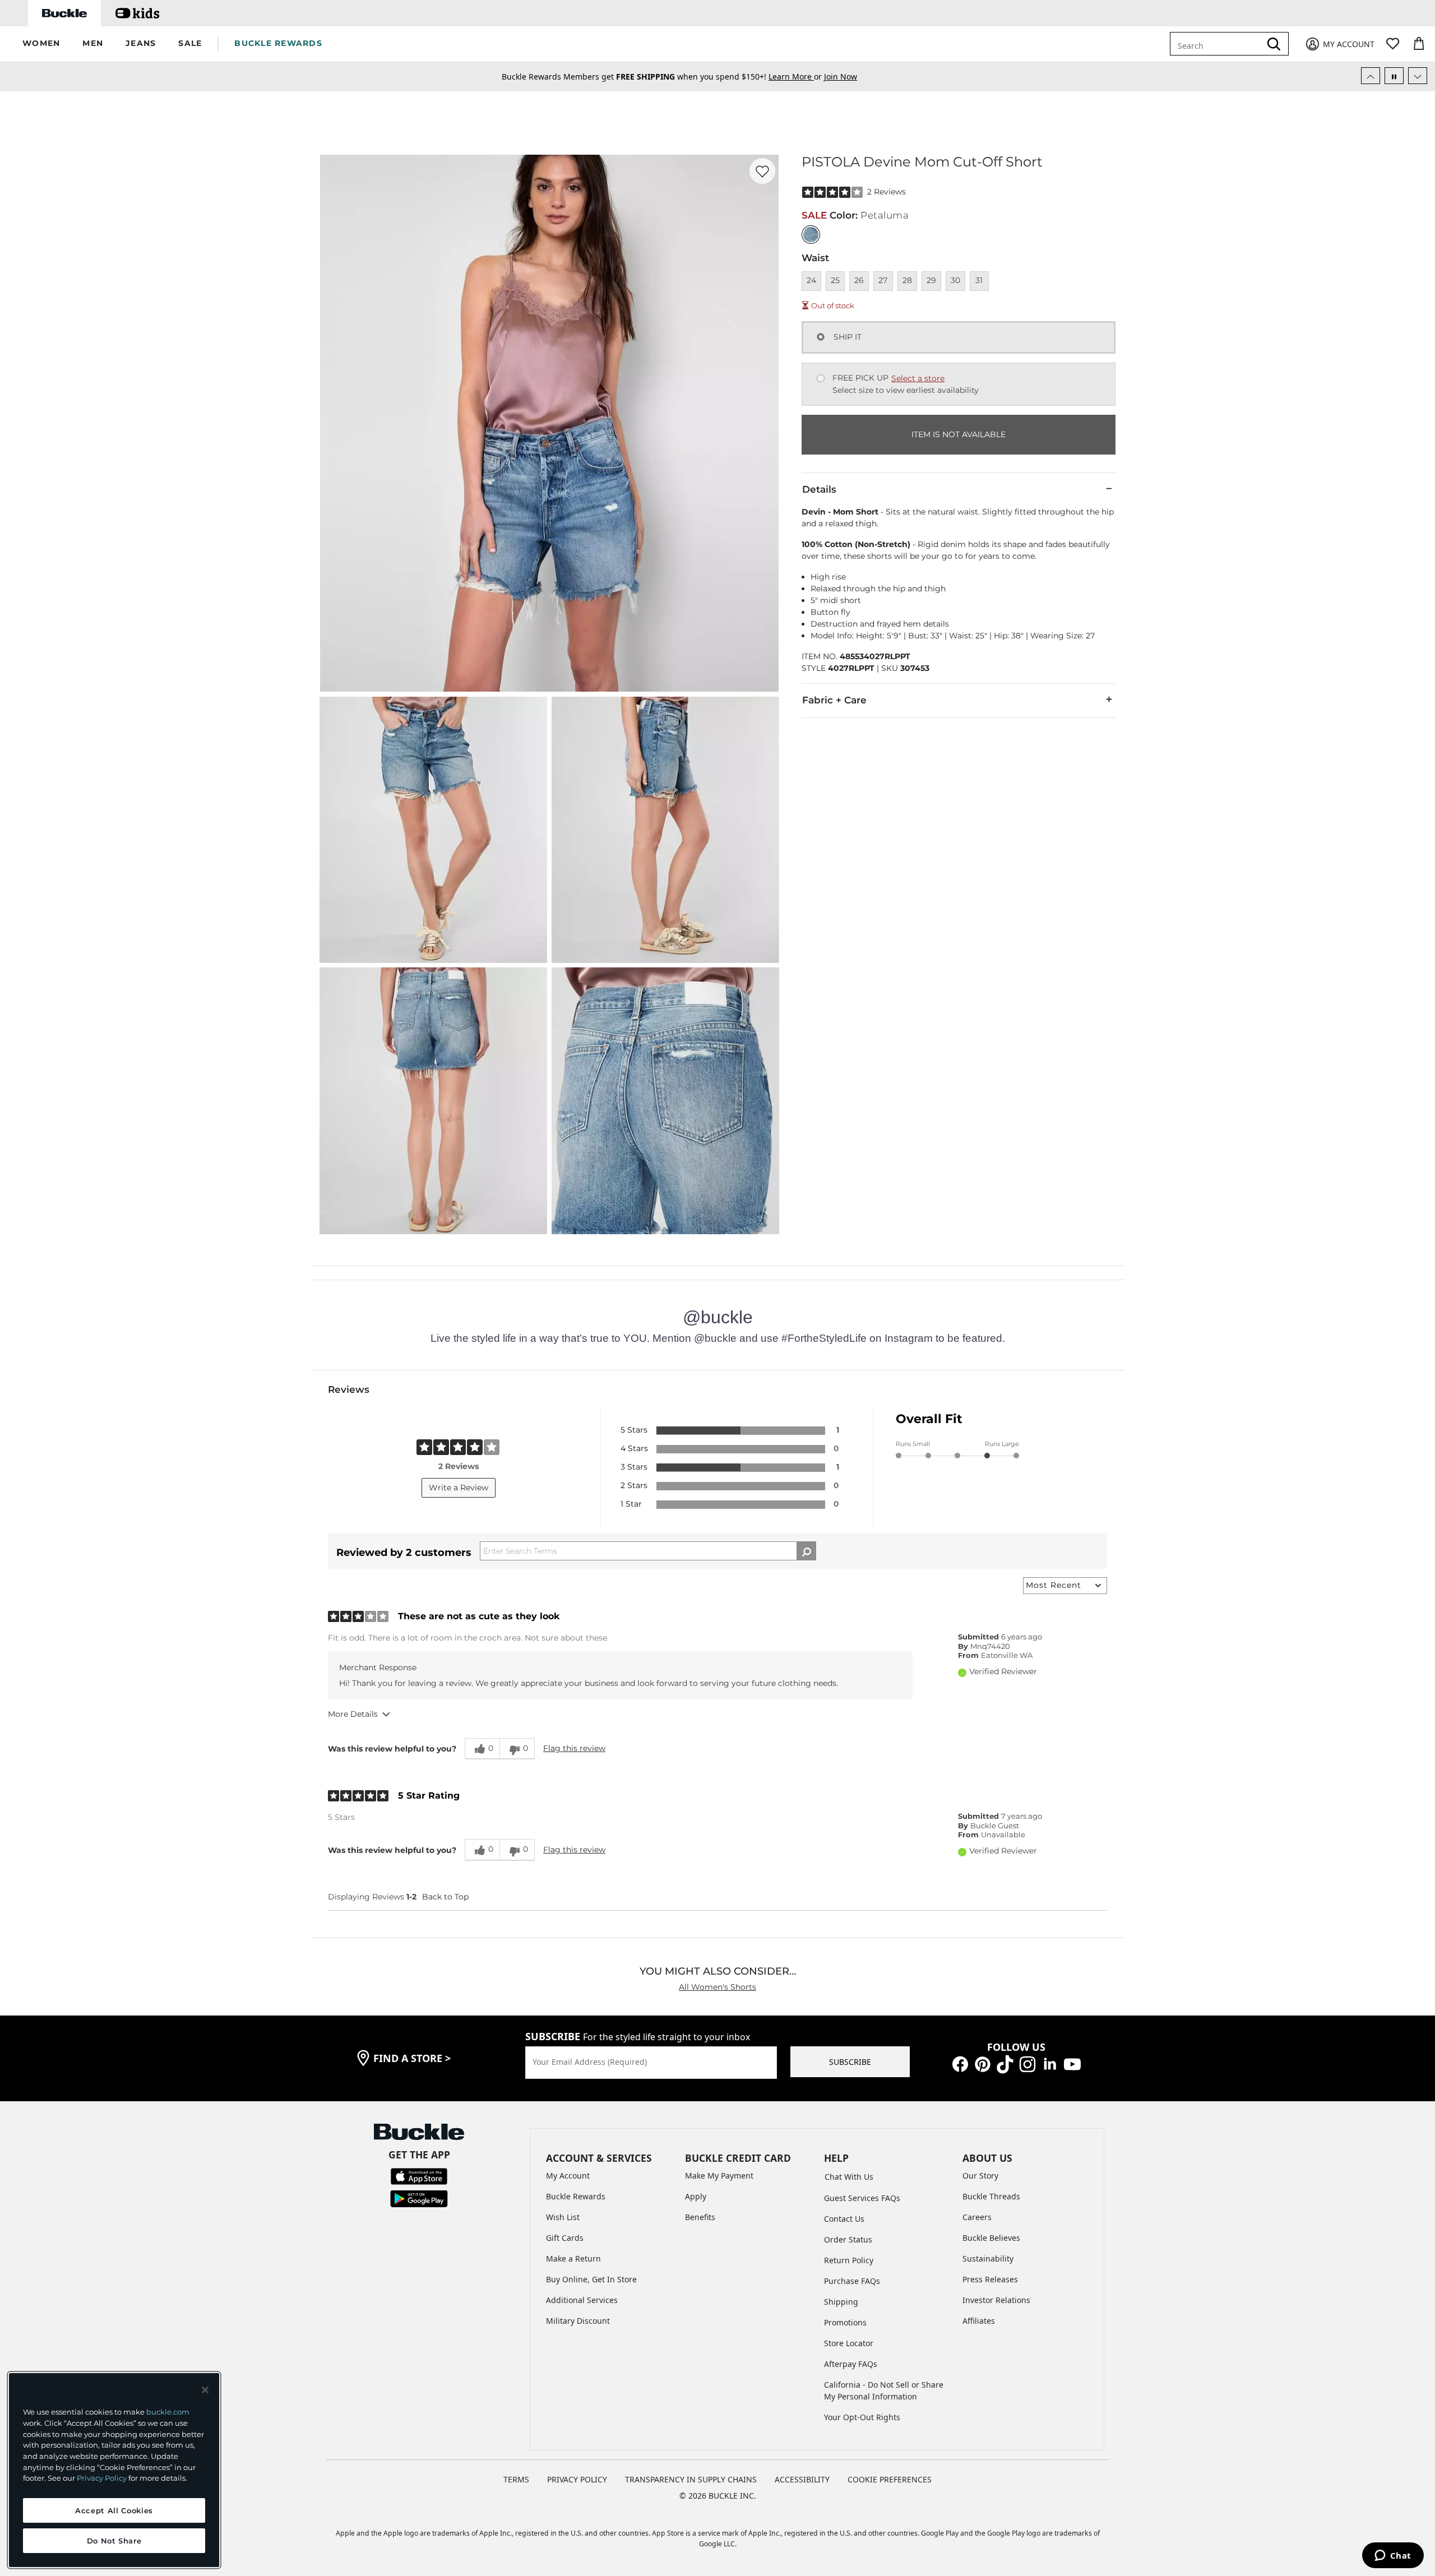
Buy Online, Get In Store (591, 2279)
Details (819, 489)
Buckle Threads (991, 2196)
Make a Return (573, 2258)
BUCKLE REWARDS (278, 43)
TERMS (516, 2479)
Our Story (980, 2176)
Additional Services (582, 2300)
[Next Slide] (1418, 76)
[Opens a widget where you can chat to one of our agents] (1393, 2556)
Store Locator (849, 2343)
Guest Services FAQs (862, 2198)
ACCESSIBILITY (802, 2479)
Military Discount (578, 2321)
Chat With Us (849, 2177)
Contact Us (844, 2219)
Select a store (918, 378)
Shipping (841, 2302)
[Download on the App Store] (419, 2176)
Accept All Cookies (114, 2510)
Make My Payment (719, 2176)
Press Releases (990, 2279)
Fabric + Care (834, 700)
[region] (114, 2470)
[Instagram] (1027, 2063)
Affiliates (979, 2321)
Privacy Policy (102, 2478)
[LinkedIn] (1050, 2063)
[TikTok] (1005, 2063)
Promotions (845, 2322)
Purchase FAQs (852, 2281)
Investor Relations (996, 2300)
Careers (977, 2217)
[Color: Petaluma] (811, 235)
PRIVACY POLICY (577, 2479)
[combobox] (1218, 44)
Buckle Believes (991, 2238)
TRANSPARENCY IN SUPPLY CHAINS (691, 2479)
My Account (568, 2176)
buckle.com (168, 2412)
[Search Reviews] (806, 1551)
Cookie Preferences (890, 2479)
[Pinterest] (983, 2063)
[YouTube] (1072, 2063)
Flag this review (574, 1748)
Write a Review (459, 1488)
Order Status (848, 2239)
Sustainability (988, 2258)
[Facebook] (960, 2063)
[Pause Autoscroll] (1394, 76)
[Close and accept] (205, 2390)
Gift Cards (565, 2238)
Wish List (563, 2217)
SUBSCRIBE (850, 2062)
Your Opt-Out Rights (862, 2417)
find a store (412, 2058)
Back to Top (445, 1897)
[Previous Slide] (1371, 76)
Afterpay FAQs (851, 2364)
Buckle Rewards (576, 2196)
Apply (696, 2196)
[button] (41, 44)
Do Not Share (114, 2541)
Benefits (700, 2217)
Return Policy (849, 2260)
